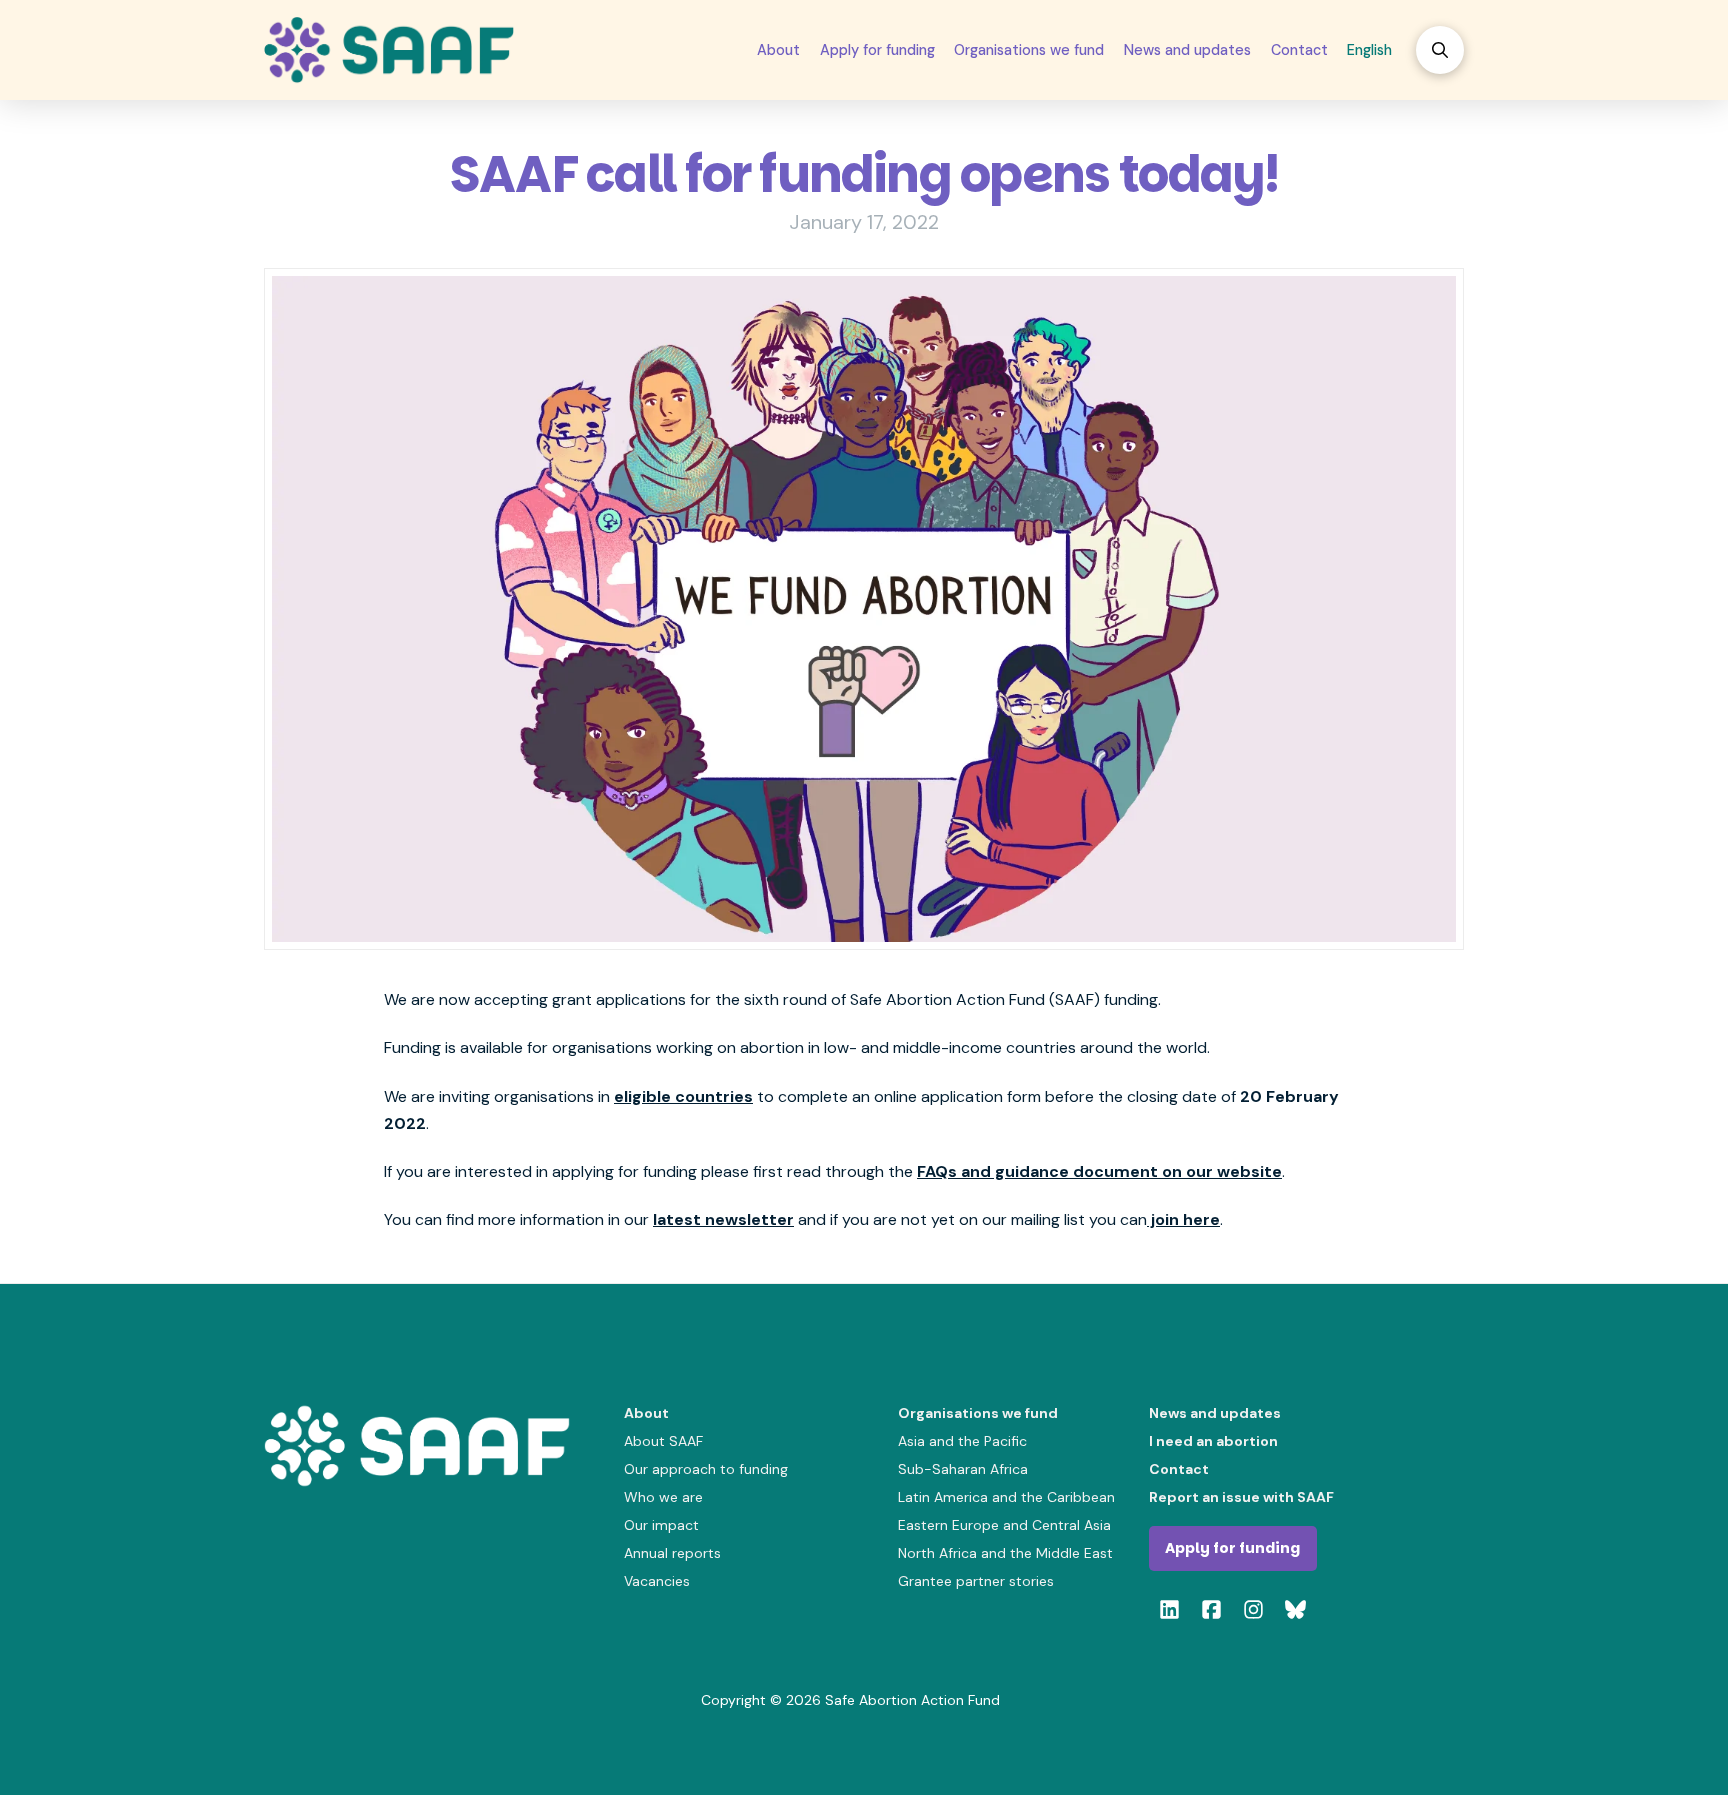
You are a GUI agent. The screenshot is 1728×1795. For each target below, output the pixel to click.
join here (1183, 1219)
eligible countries (683, 1096)
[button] (1440, 50)
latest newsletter (723, 1219)
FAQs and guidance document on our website (1099, 1171)
